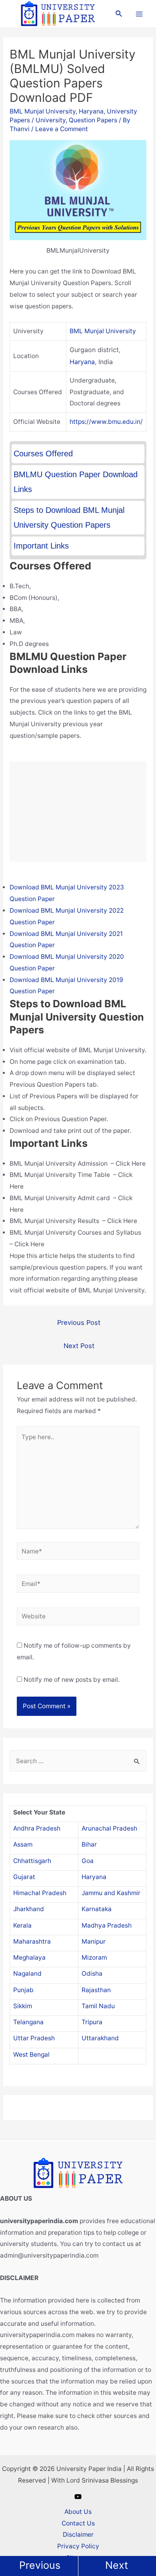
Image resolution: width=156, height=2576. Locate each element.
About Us (78, 2512)
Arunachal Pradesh (109, 1828)
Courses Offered (43, 454)
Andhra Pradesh (37, 1828)
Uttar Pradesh (34, 2038)
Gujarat (24, 1877)
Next (117, 2565)
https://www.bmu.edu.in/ (106, 422)
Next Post (79, 1346)
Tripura (92, 2022)
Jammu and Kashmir (111, 1893)
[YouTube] (78, 2497)
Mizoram (94, 1957)
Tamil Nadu (98, 2006)
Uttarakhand (100, 2038)
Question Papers (93, 120)
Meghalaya (29, 1957)
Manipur (94, 1941)
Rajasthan (96, 1990)
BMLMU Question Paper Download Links (76, 482)
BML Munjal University (43, 111)
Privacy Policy (78, 2546)
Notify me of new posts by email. (72, 1680)
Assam (23, 1844)
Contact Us (78, 2523)
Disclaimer (78, 2534)
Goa (88, 1861)
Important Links (41, 546)
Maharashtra (32, 1941)
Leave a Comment (62, 129)
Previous (40, 2565)
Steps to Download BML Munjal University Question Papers (69, 517)
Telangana (28, 2022)
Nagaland (27, 1974)
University (51, 120)
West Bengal (31, 2055)
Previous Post (79, 1322)
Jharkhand (29, 1909)
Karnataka (97, 1909)
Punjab (23, 1990)
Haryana (91, 111)
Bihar (89, 1844)
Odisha (92, 1974)
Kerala (22, 1925)
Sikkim (23, 2006)
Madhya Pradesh (107, 1925)
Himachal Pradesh (40, 1893)
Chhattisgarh (32, 1861)
